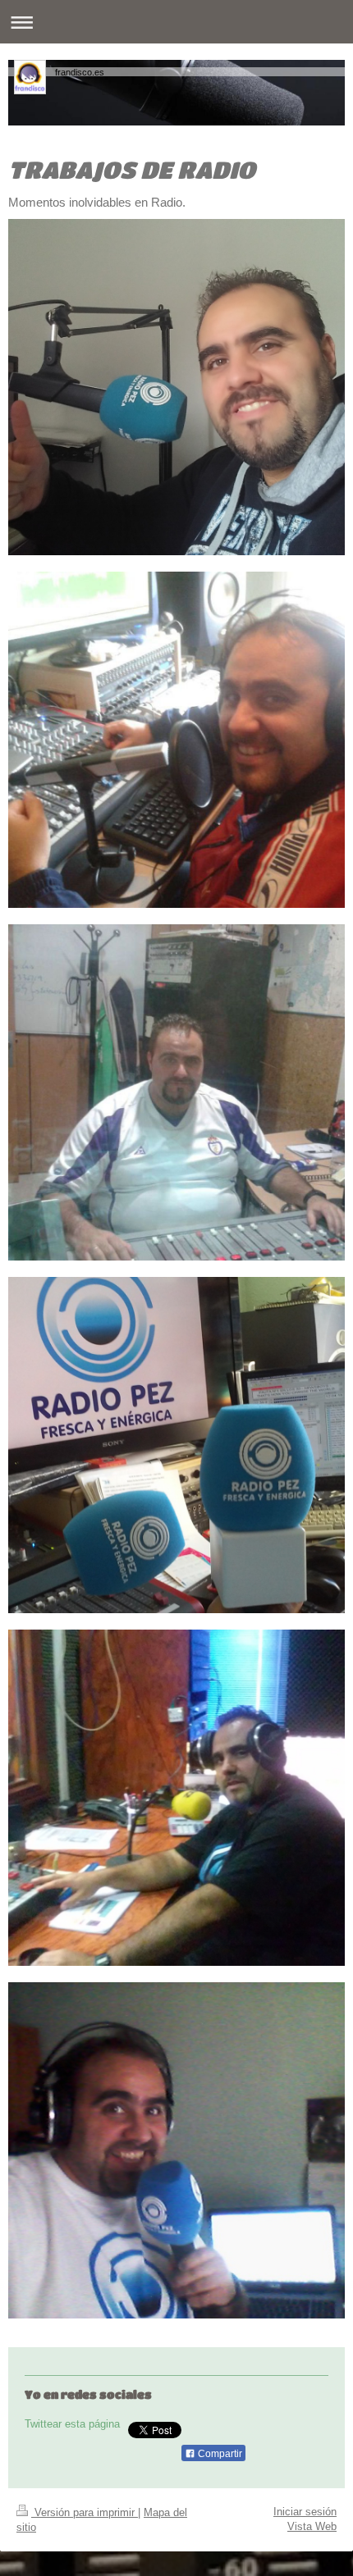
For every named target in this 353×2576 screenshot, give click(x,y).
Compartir (219, 2454)
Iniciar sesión (305, 2512)
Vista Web (312, 2526)
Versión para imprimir (85, 2512)
